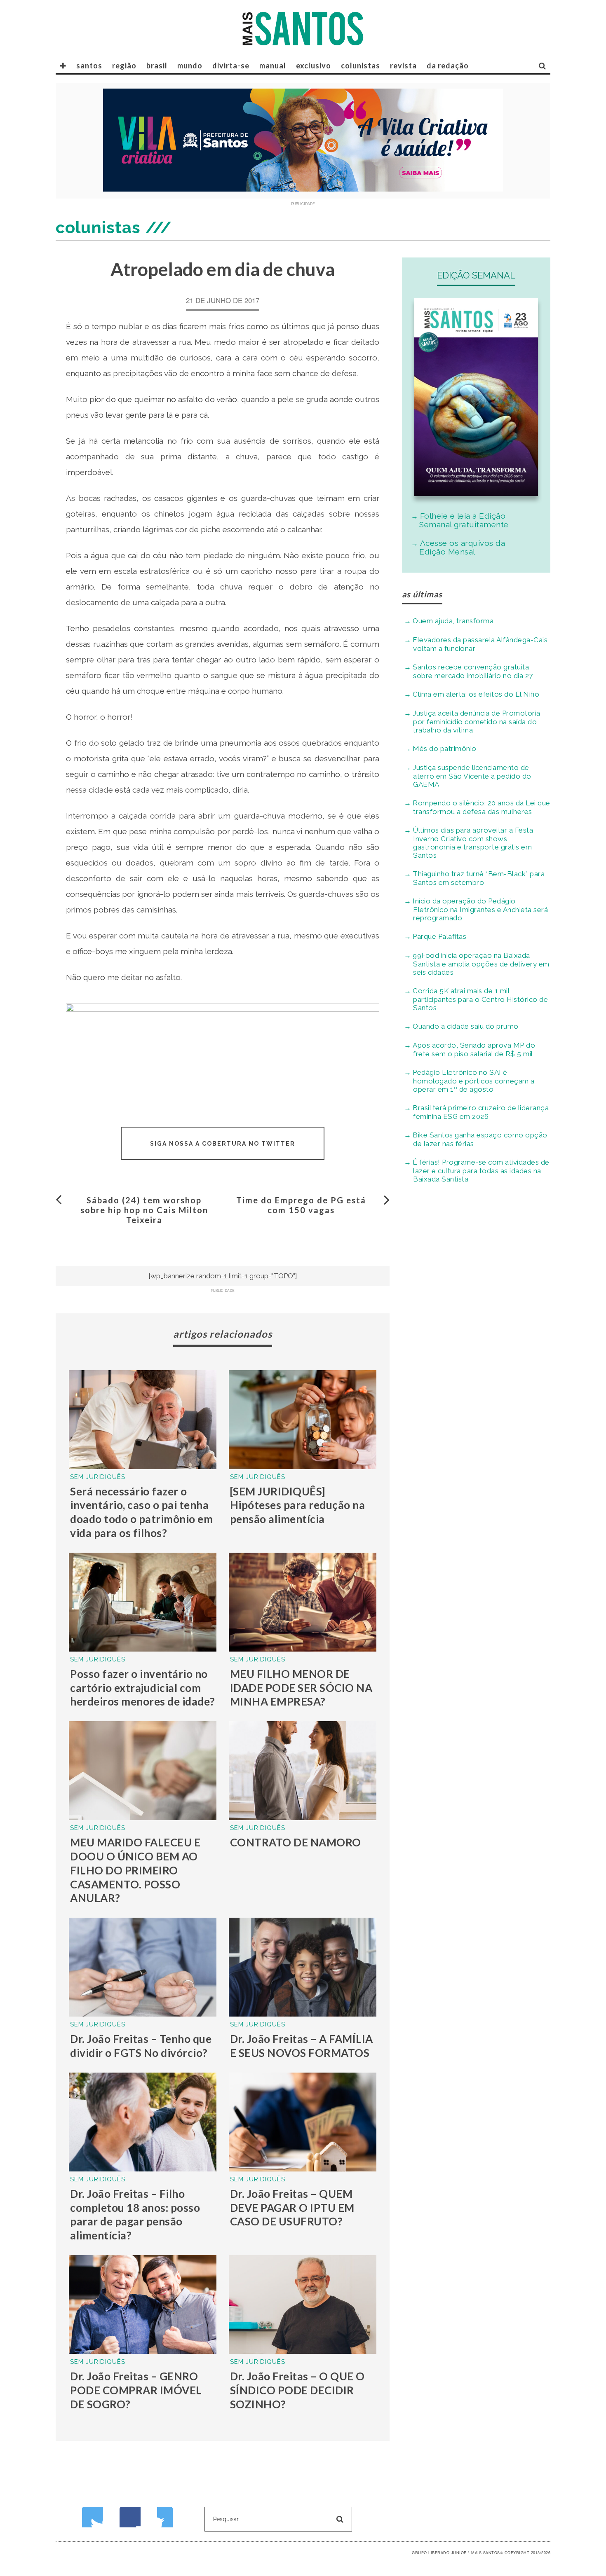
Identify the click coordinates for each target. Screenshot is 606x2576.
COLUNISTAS (361, 66)
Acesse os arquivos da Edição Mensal (462, 547)
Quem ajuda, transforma (453, 621)
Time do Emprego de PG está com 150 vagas (301, 1205)
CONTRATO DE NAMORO (296, 1842)
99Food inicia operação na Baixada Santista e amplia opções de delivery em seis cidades (481, 964)
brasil (157, 66)
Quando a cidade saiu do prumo (466, 1026)
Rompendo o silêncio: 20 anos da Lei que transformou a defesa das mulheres (482, 807)
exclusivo (314, 66)
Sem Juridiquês (98, 1477)
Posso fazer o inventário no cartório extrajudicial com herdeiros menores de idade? (143, 1688)
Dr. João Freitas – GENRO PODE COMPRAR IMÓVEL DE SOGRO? (136, 2390)
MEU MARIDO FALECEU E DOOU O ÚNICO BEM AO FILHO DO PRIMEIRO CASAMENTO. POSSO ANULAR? (135, 1870)
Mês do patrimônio (445, 749)
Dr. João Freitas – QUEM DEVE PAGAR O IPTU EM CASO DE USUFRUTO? (292, 2208)
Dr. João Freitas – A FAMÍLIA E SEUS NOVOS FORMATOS (302, 2046)
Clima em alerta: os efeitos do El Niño (476, 694)
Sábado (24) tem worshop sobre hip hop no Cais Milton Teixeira (144, 1210)
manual (273, 66)
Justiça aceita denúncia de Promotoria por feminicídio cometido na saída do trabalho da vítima (477, 722)
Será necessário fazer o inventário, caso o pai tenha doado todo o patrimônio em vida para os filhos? (141, 1512)
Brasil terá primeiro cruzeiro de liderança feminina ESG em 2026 (481, 1112)
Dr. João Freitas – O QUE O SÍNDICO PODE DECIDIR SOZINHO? (297, 2390)
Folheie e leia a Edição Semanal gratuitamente (464, 520)
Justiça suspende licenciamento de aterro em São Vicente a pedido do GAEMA (472, 776)
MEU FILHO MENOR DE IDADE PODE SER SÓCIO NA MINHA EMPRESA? (301, 1688)
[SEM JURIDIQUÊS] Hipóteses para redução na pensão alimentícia (298, 1505)
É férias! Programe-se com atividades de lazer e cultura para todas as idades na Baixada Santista (481, 1171)
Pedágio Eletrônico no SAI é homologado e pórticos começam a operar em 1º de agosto (474, 1081)
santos (89, 66)
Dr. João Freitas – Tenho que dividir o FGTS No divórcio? (141, 2046)
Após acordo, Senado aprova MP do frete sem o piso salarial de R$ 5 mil (474, 1049)
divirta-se (231, 66)
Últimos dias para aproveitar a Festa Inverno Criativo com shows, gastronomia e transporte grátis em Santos (473, 843)
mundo (190, 66)
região (124, 66)
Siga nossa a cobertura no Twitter (223, 1144)
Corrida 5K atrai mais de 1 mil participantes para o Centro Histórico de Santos (480, 999)
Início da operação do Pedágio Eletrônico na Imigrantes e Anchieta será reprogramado (480, 909)
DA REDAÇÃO (448, 66)
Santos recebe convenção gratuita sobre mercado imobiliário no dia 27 (473, 671)
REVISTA (403, 66)
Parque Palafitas (439, 936)
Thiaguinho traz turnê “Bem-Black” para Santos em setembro (479, 878)
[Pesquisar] (543, 66)
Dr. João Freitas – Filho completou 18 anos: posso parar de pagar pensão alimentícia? (135, 2215)
